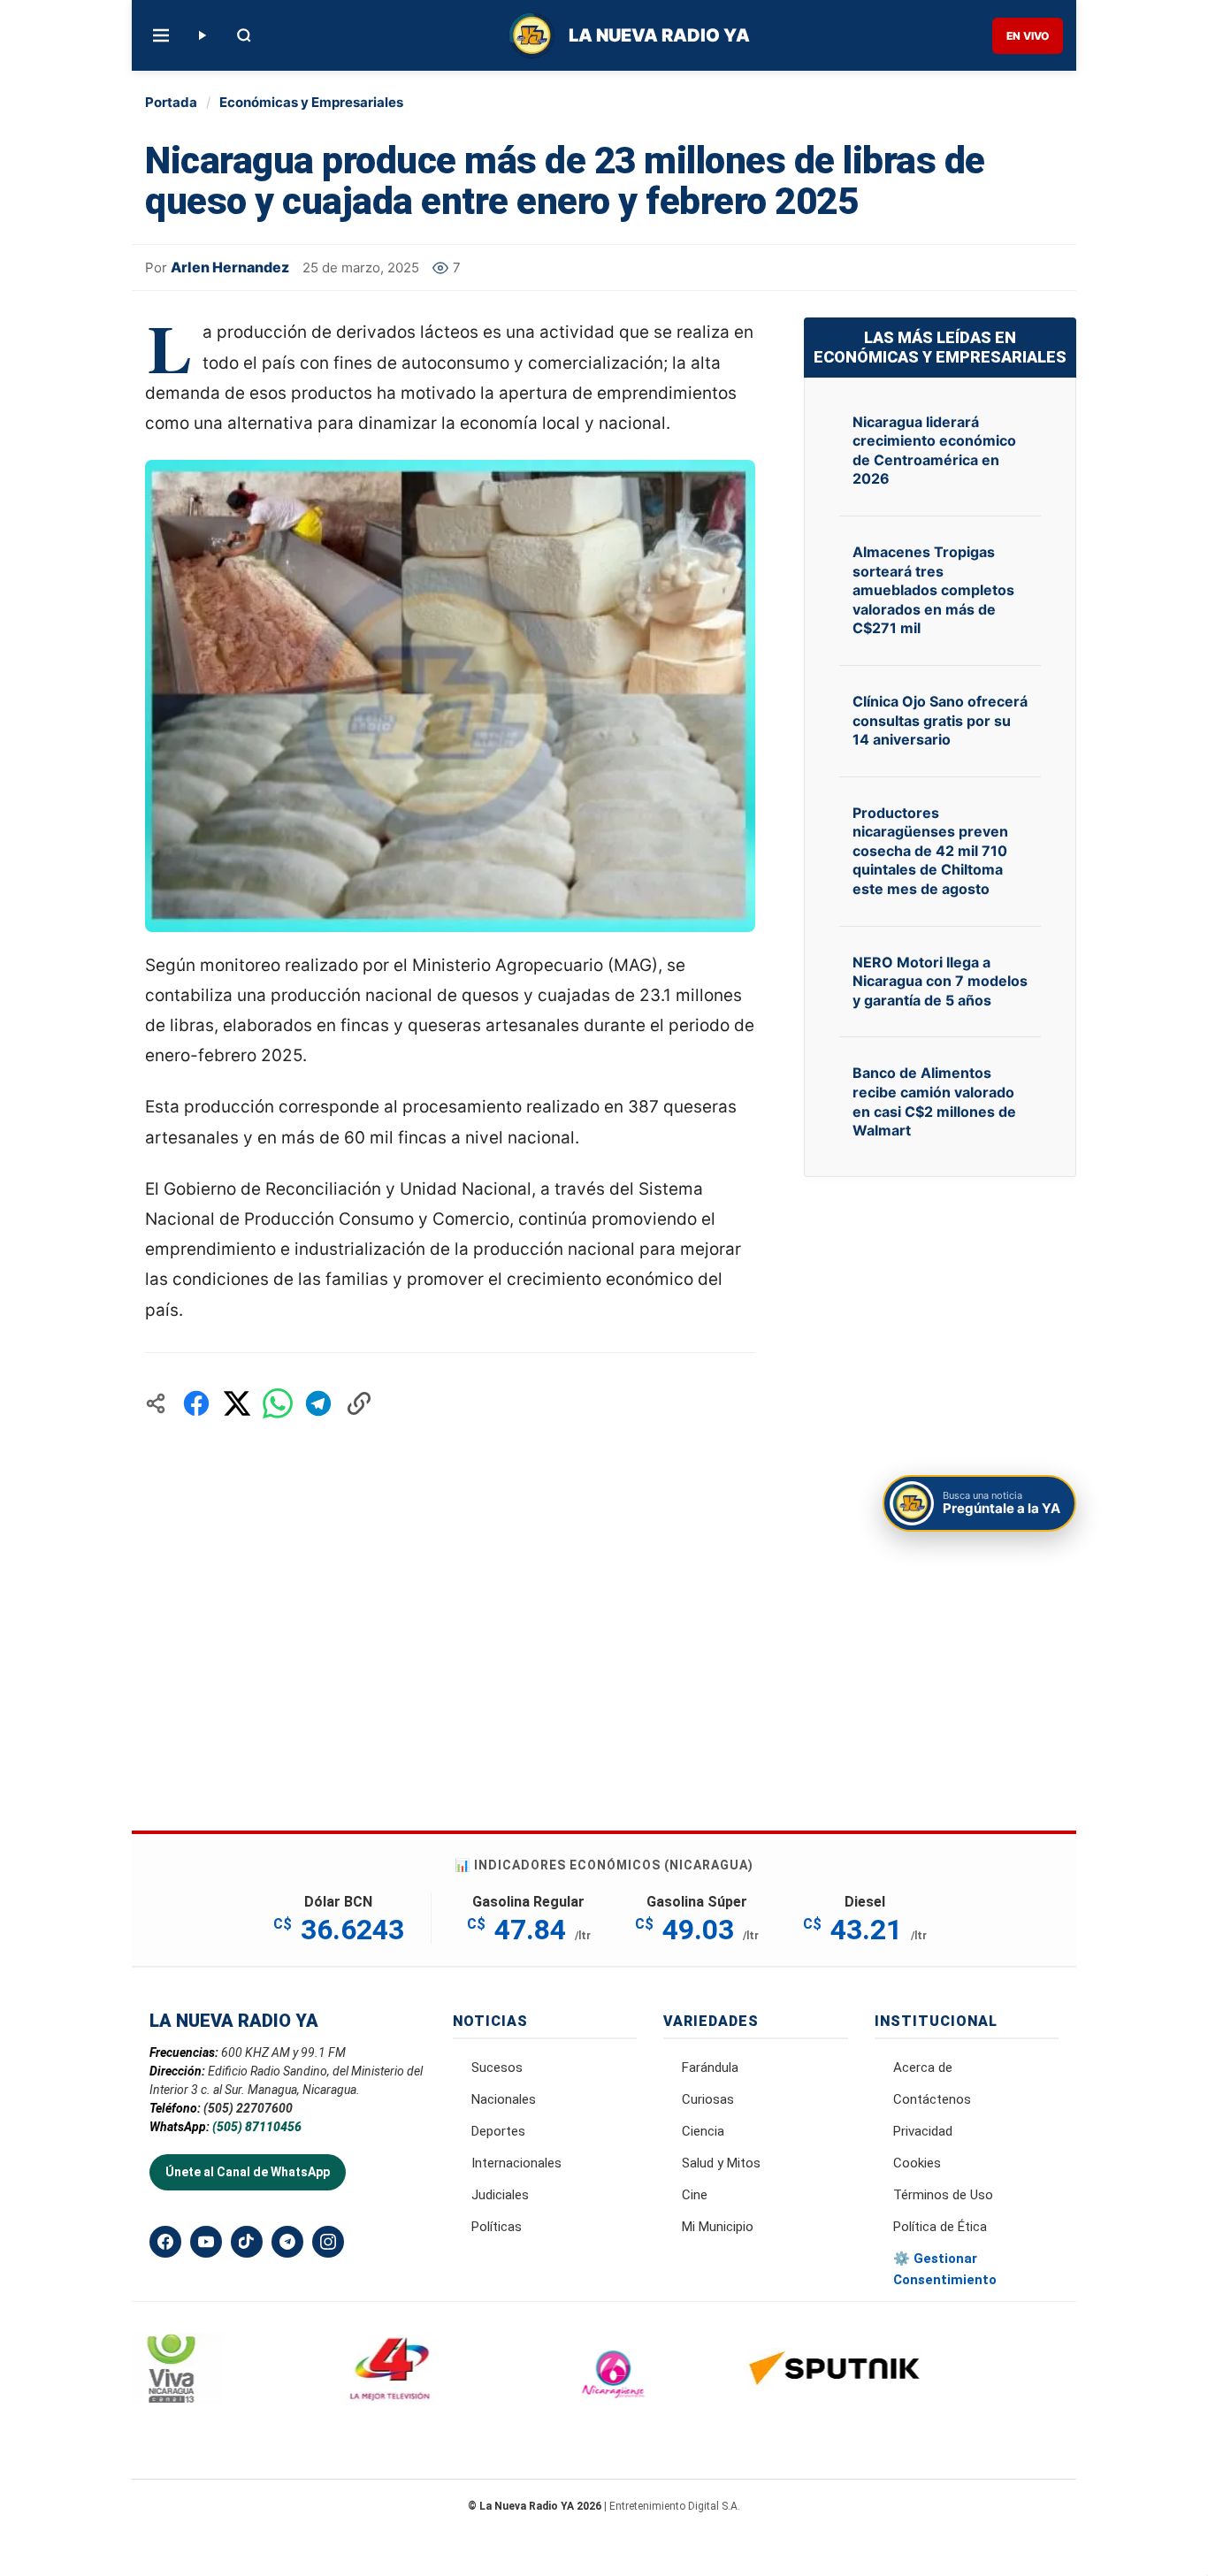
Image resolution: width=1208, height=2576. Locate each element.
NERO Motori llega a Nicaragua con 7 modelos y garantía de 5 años (940, 981)
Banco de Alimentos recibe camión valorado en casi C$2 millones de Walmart (934, 1101)
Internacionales (516, 2163)
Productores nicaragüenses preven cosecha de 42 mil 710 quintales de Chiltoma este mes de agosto (930, 851)
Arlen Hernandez (230, 267)
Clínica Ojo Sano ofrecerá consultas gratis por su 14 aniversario (940, 720)
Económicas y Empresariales (311, 102)
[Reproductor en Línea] (202, 35)
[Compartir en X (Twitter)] (237, 1403)
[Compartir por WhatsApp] (278, 1403)
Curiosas (708, 2099)
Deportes (498, 2131)
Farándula (710, 2068)
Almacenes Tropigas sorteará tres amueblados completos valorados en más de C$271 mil (933, 590)
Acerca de (923, 2068)
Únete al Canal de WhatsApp (248, 2172)
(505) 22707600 (248, 2108)
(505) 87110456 (257, 2127)
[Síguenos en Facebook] (165, 2242)
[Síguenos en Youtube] (206, 2242)
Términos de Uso (943, 2195)
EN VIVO (1028, 36)
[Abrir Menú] (161, 35)
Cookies (917, 2163)
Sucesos (497, 2068)
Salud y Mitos (721, 2163)
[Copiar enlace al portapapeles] (359, 1403)
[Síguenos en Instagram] (328, 2242)
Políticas (497, 2227)
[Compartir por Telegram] (318, 1403)
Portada (171, 102)
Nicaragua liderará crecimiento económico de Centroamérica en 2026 (934, 451)
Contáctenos (932, 2099)
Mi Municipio (718, 2227)
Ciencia (703, 2131)
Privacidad (923, 2131)
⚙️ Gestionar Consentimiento (945, 2269)
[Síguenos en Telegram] (287, 2242)
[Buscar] (244, 35)
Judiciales (500, 2195)
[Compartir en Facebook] (196, 1403)
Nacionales (504, 2099)
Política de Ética (940, 2227)
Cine (695, 2195)
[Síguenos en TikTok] (247, 2242)
